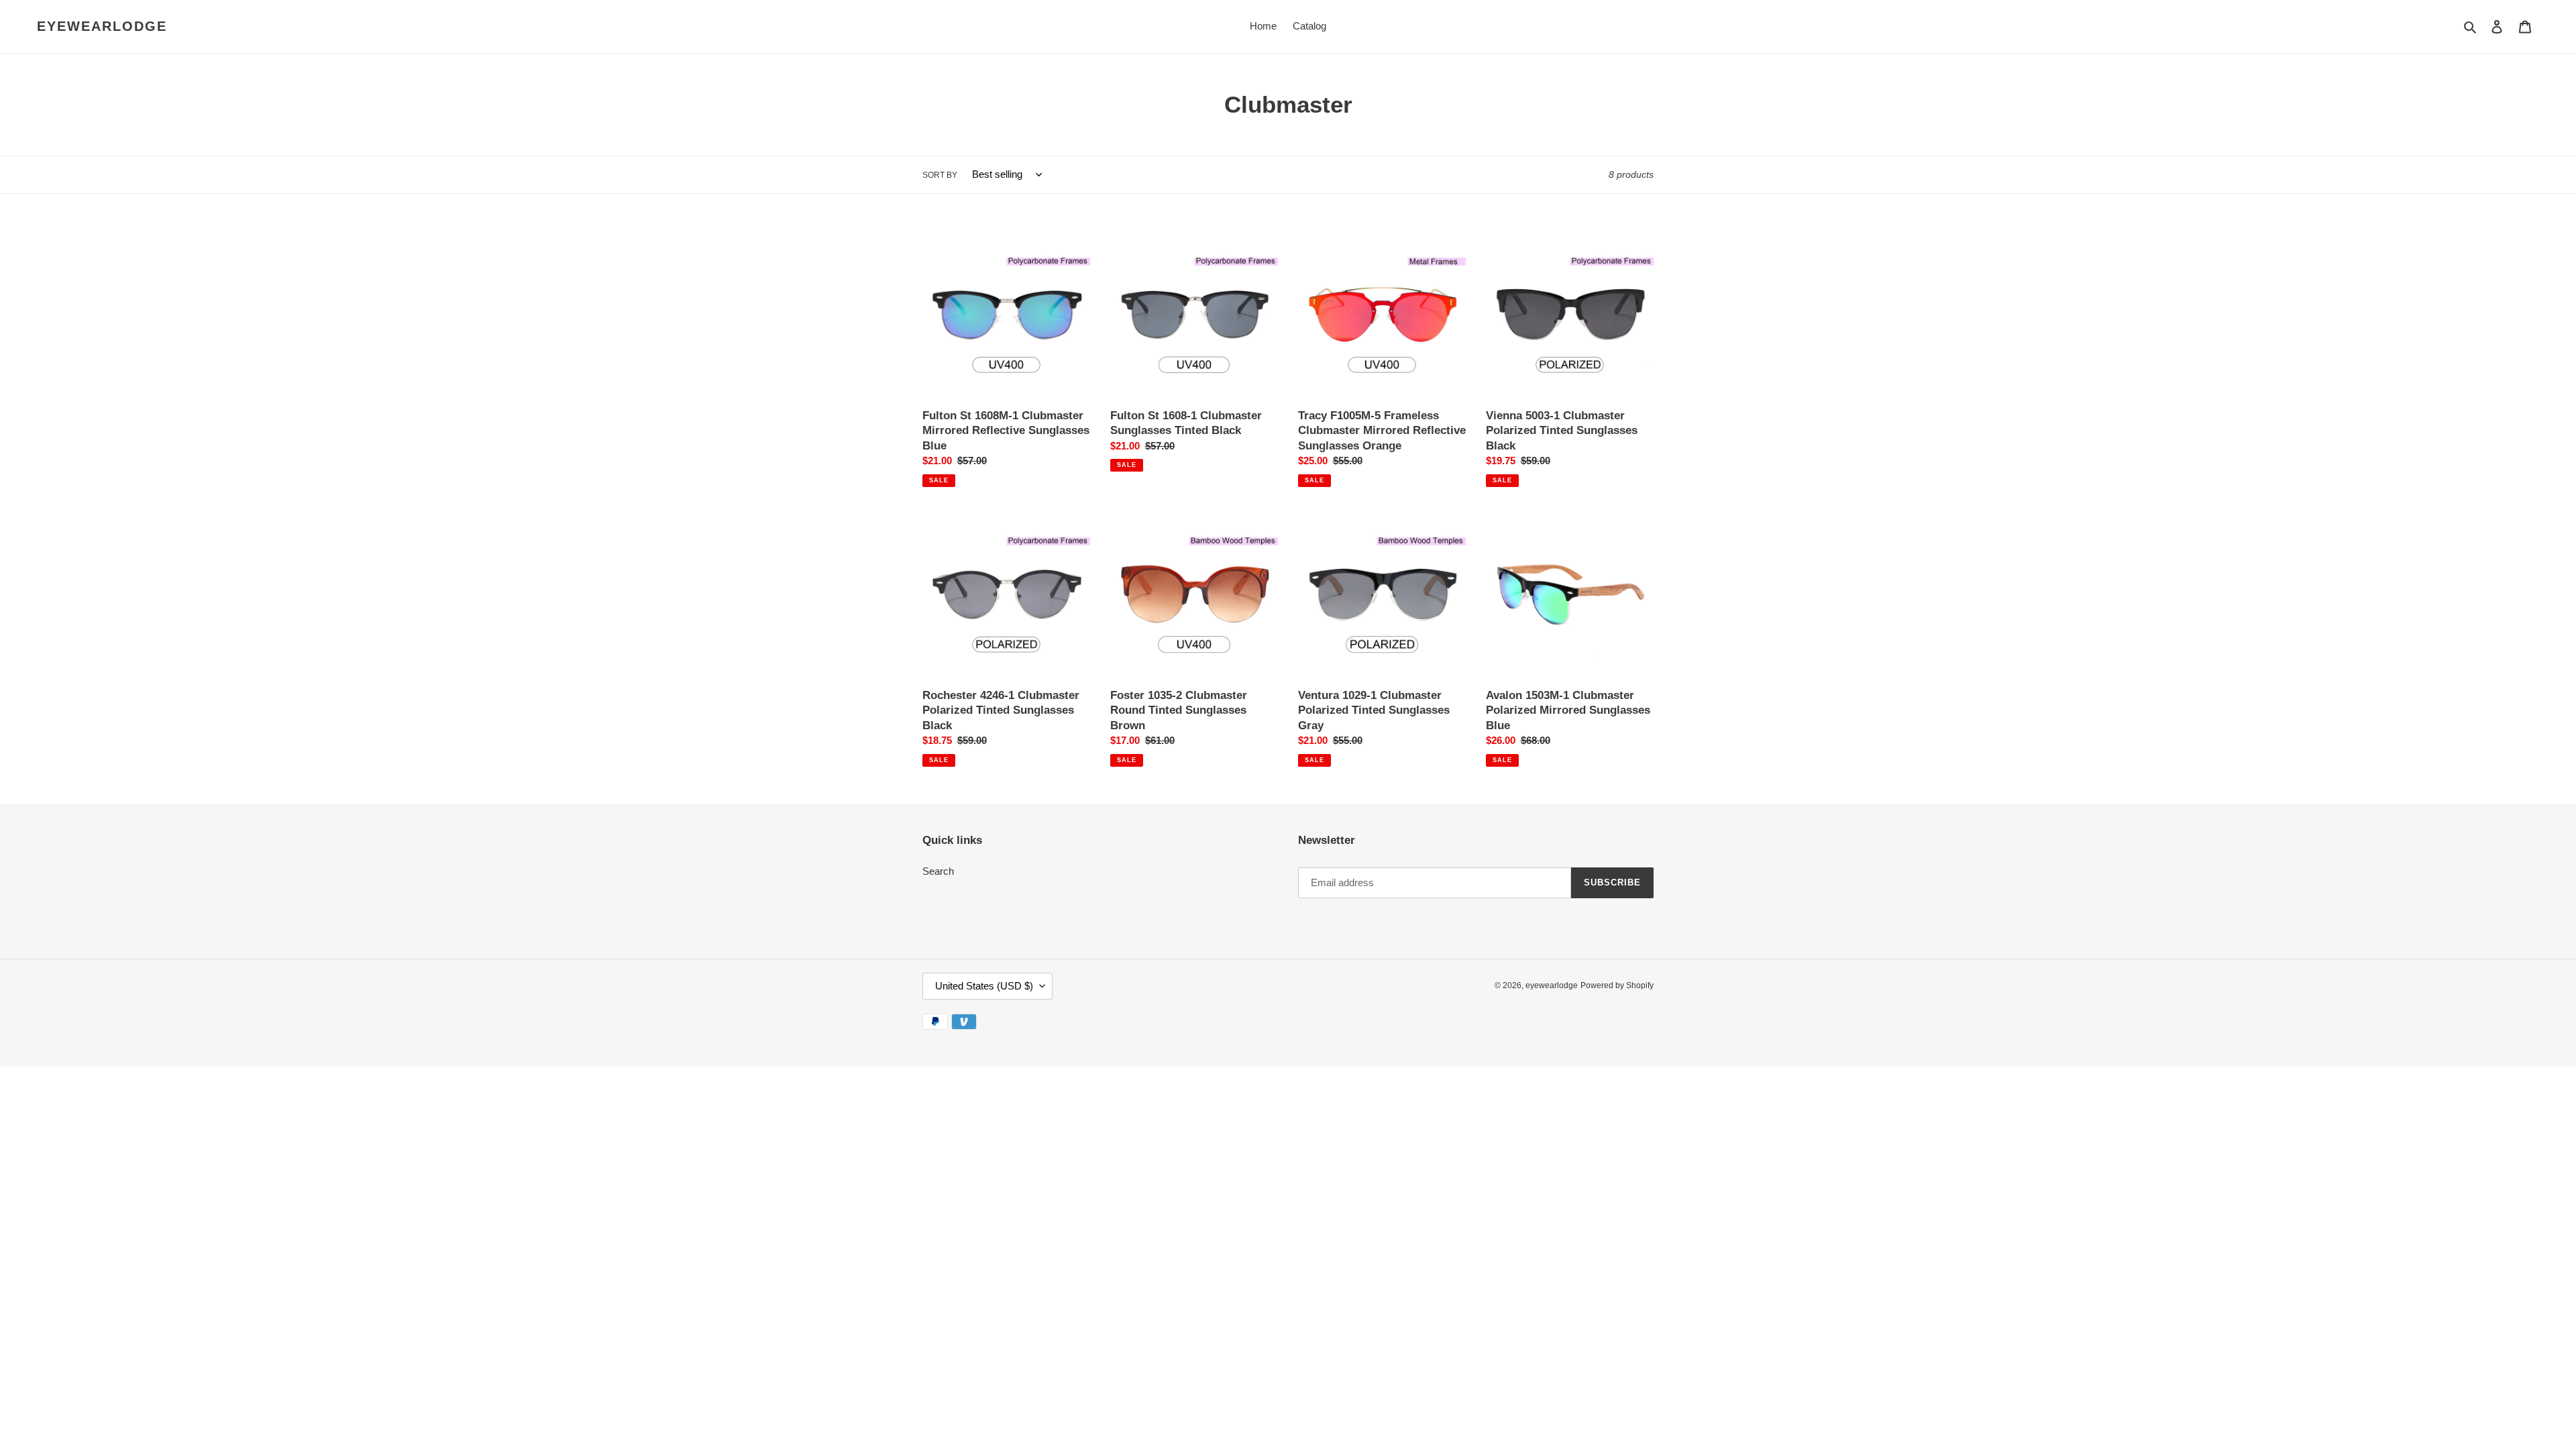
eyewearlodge (102, 26)
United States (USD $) (984, 986)
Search (938, 871)
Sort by (940, 175)
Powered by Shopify (1617, 985)
